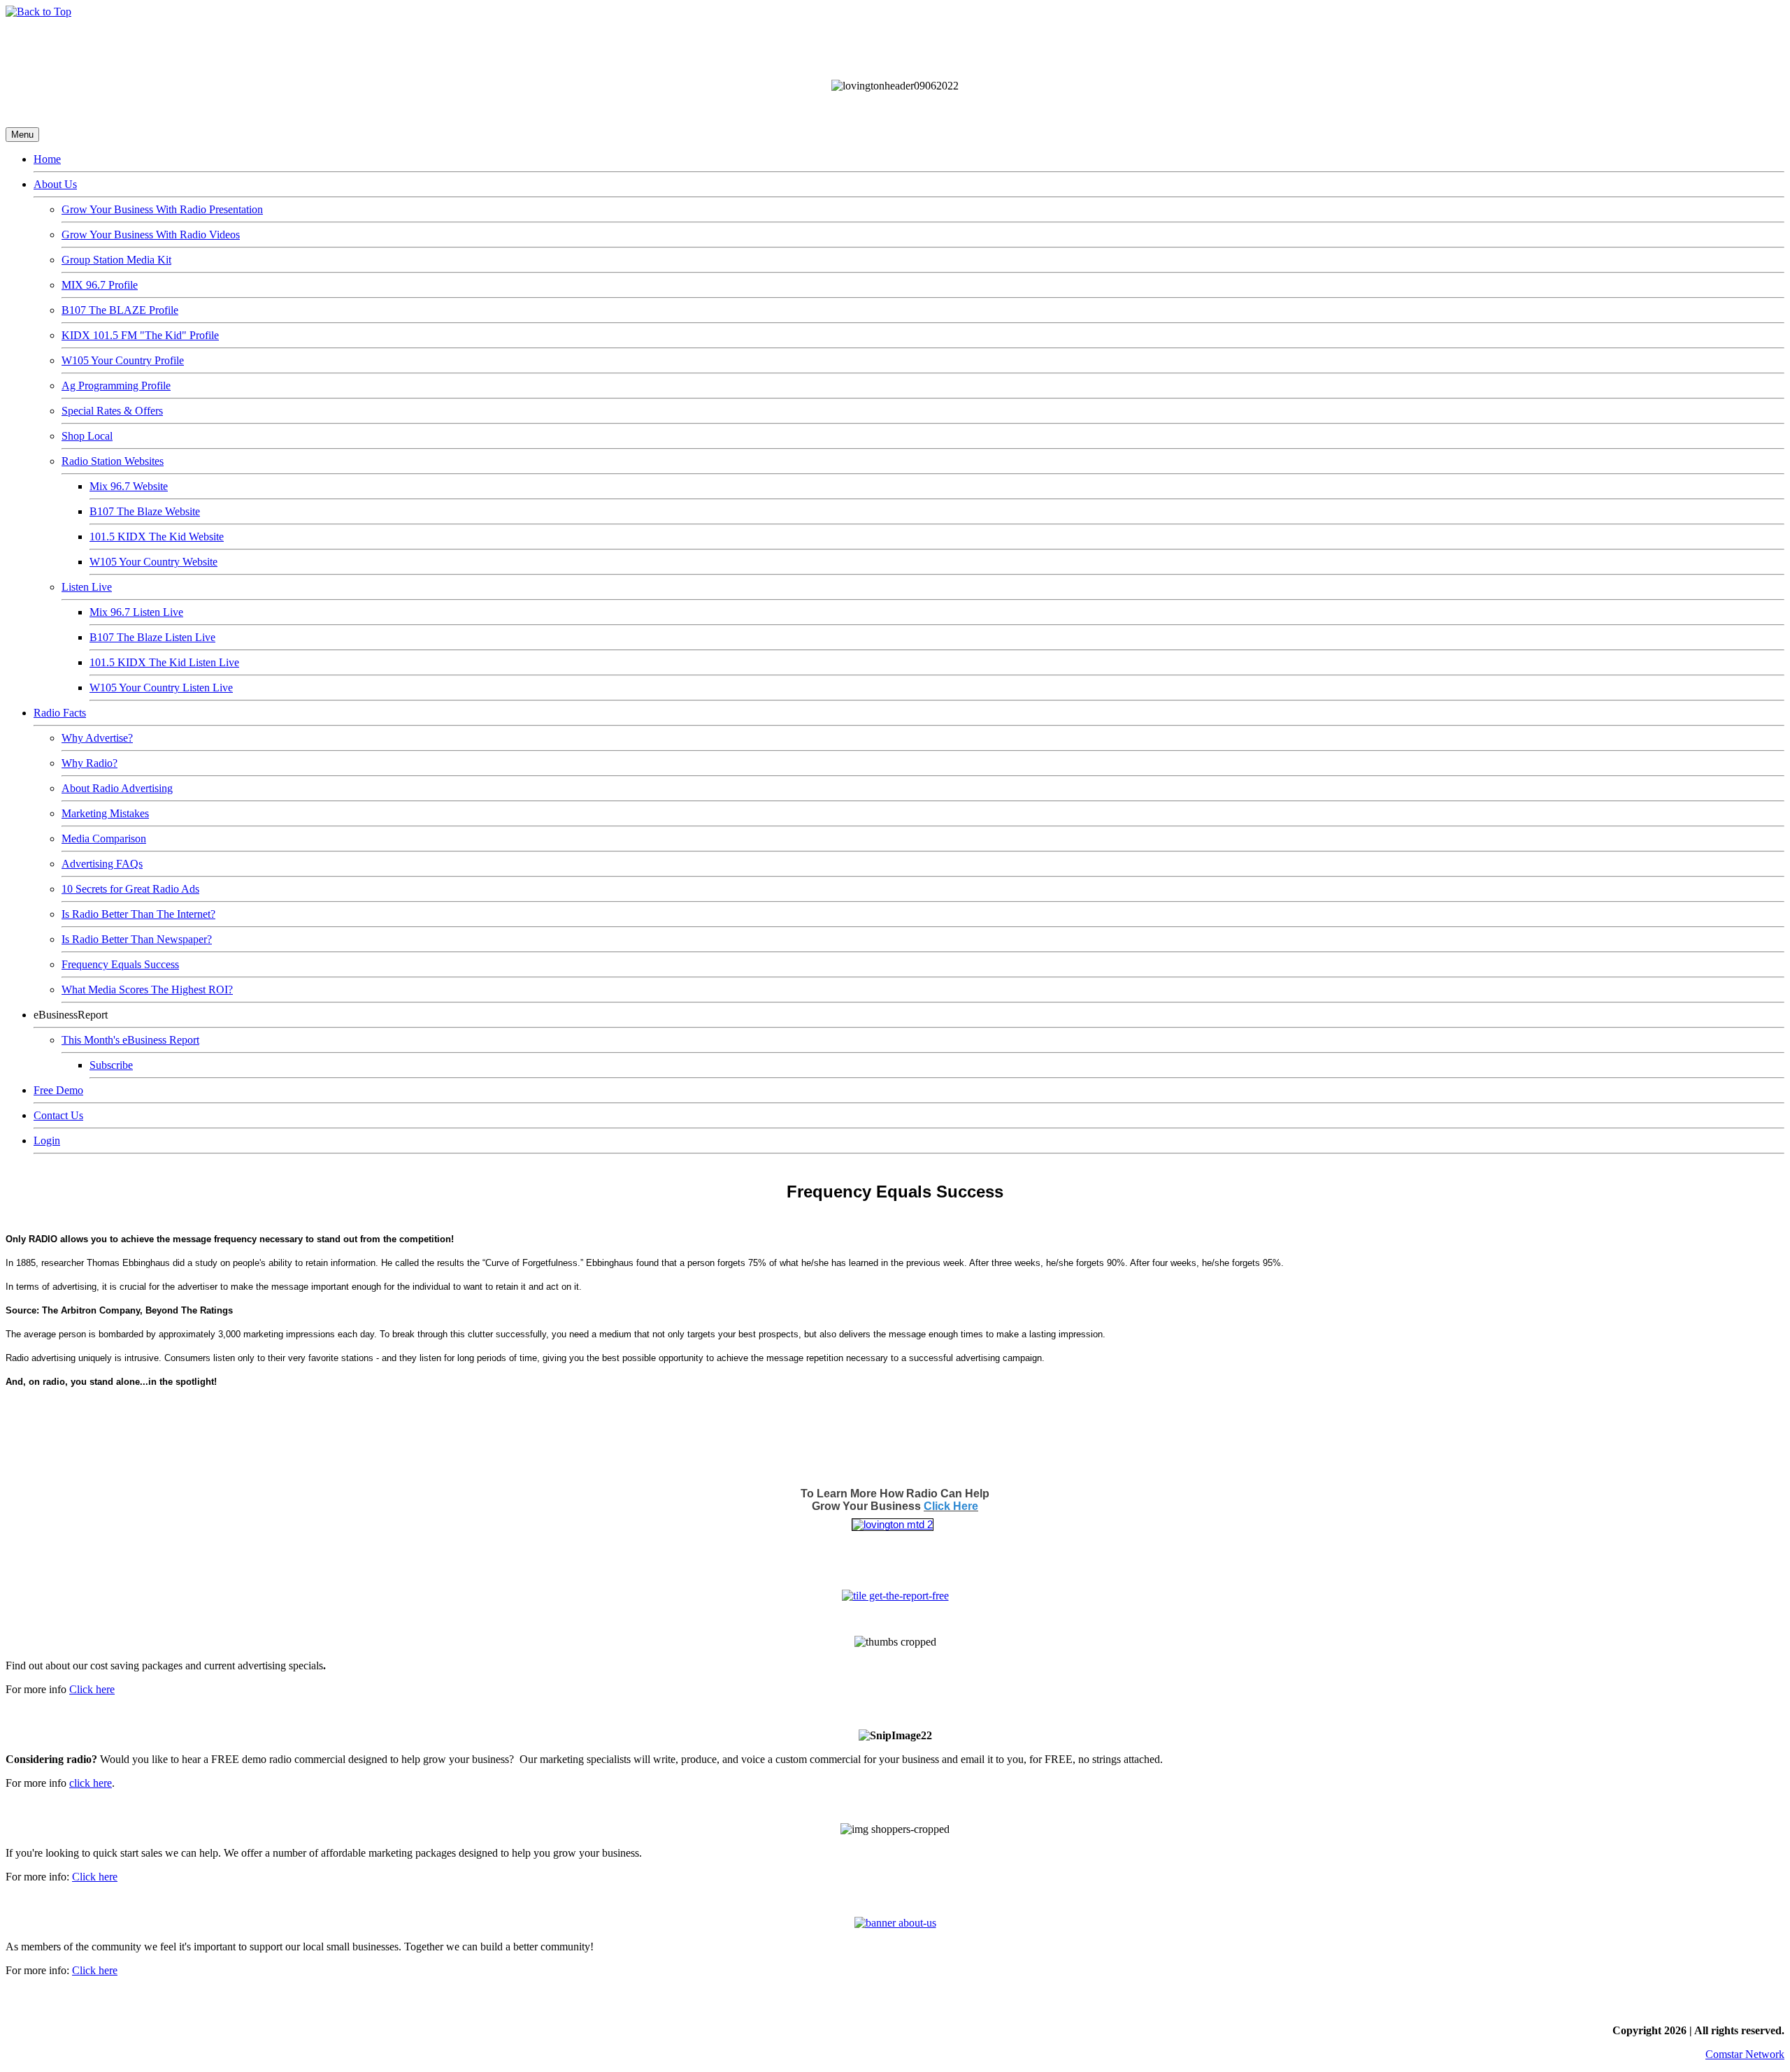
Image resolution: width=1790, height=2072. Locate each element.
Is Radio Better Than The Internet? (138, 914)
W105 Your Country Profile (123, 360)
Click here (92, 1689)
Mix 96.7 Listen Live (136, 612)
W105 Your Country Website (153, 562)
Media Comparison (104, 839)
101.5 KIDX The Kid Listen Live (164, 662)
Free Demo (58, 1090)
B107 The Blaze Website (145, 511)
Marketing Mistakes (105, 813)
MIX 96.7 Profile (100, 285)
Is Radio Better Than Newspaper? (137, 939)
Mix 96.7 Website (129, 486)
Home (47, 159)
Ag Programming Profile (116, 386)
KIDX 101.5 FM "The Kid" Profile (140, 335)
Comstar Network (1745, 2054)
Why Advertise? (97, 738)
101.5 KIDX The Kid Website (157, 537)
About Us (55, 184)
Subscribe (111, 1065)
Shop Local (87, 436)
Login (47, 1141)
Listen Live (87, 587)
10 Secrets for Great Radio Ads (130, 889)
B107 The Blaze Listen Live (152, 637)
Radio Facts (60, 713)
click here (91, 1783)
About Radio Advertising (117, 788)
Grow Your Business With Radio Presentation (162, 209)
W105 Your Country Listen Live (161, 688)
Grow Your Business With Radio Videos (151, 235)
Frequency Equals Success (120, 964)
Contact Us (58, 1115)
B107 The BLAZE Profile (120, 310)
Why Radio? (89, 763)
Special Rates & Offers (112, 411)
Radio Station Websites (113, 461)
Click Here (951, 1506)
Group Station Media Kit (116, 260)
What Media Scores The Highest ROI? (147, 990)
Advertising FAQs (102, 864)
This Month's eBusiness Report (130, 1040)
